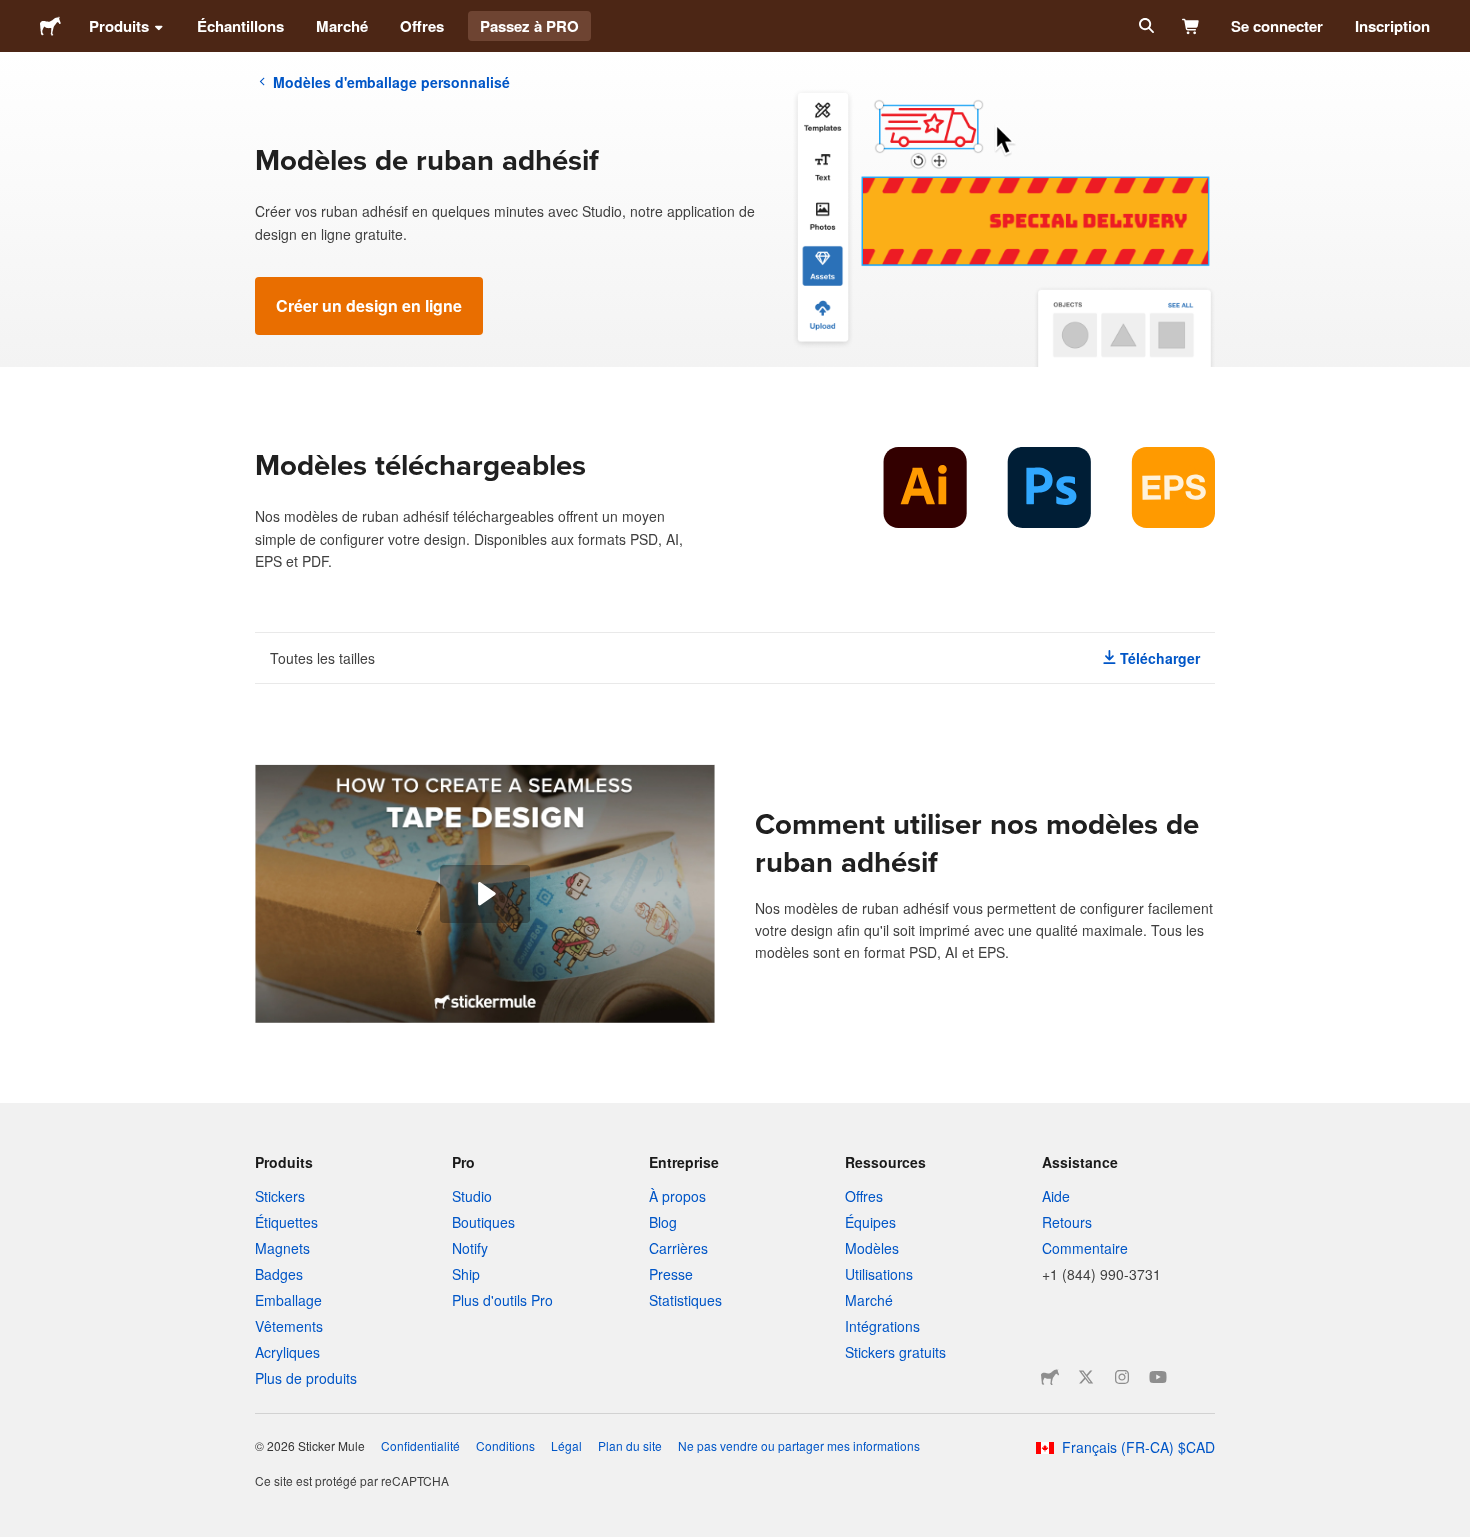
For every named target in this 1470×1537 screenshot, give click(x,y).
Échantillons (240, 26)
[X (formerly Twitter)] (1086, 1377)
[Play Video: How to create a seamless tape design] (485, 894)
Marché (342, 26)
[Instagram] (1122, 1377)
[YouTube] (1158, 1377)
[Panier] (1191, 26)
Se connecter (1277, 26)
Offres (422, 26)
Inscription (1392, 26)
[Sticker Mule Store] (1050, 1377)
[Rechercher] (1144, 26)
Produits (119, 26)
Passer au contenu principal (15, 15)
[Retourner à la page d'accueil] (50, 26)
